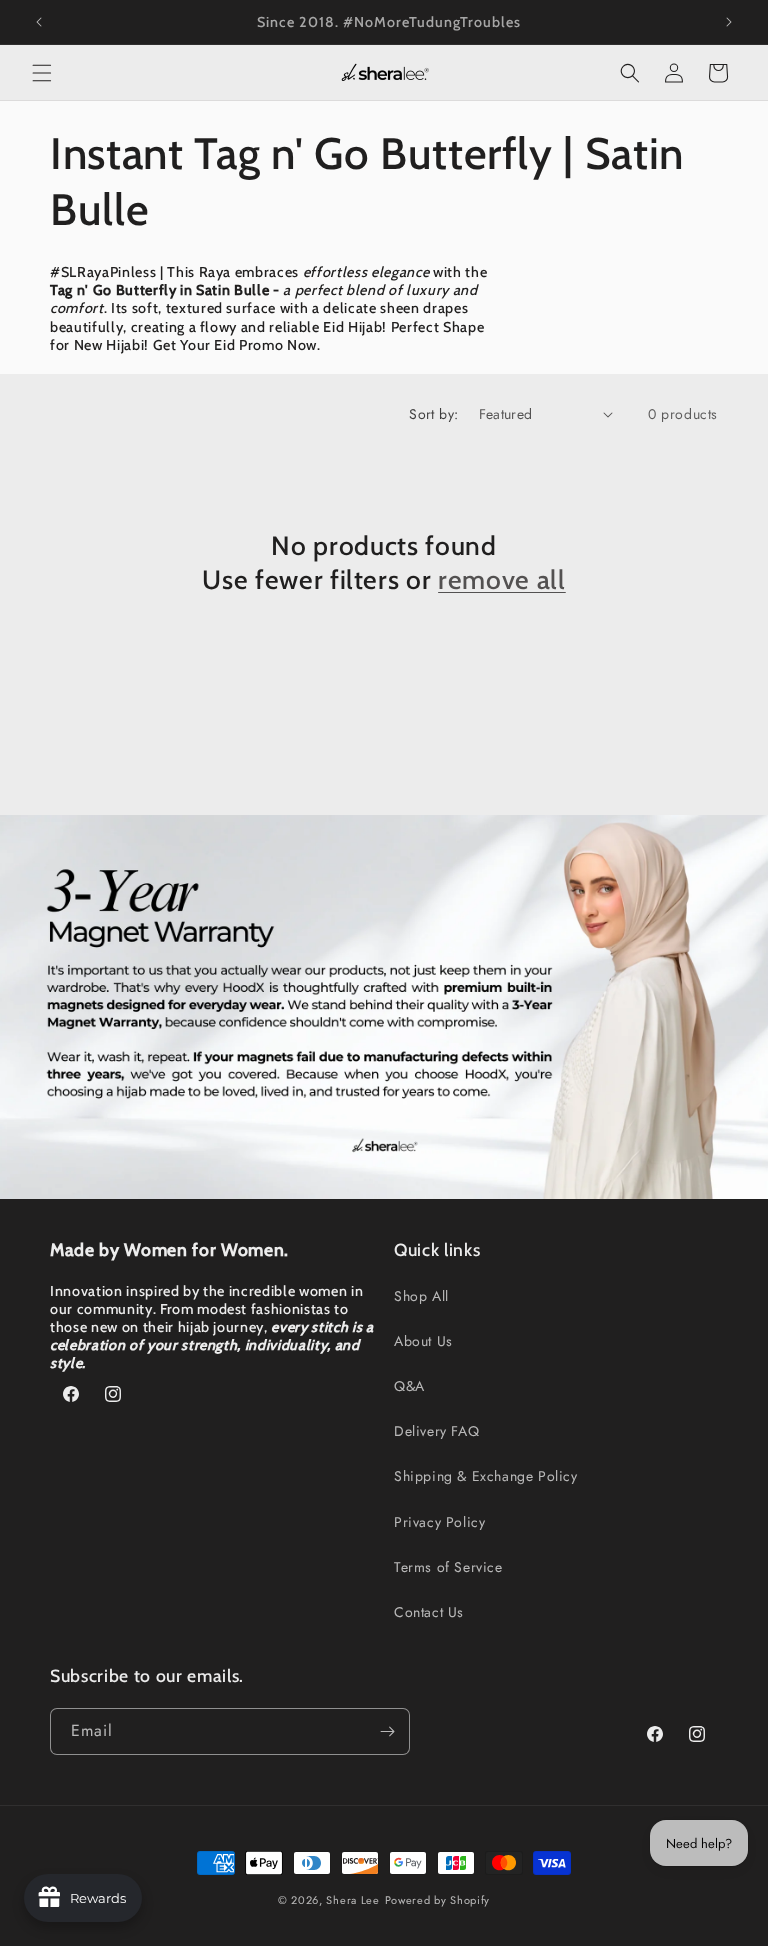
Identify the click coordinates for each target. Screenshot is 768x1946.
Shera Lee (352, 1900)
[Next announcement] (729, 22)
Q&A (409, 1386)
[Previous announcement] (39, 22)
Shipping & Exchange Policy (486, 1476)
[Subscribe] (387, 1731)
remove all (502, 580)
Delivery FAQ (436, 1431)
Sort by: (433, 414)
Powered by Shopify (438, 1900)
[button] (42, 73)
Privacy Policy (439, 1522)
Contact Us (429, 1612)
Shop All (421, 1296)
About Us (423, 1341)
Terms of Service (448, 1567)
